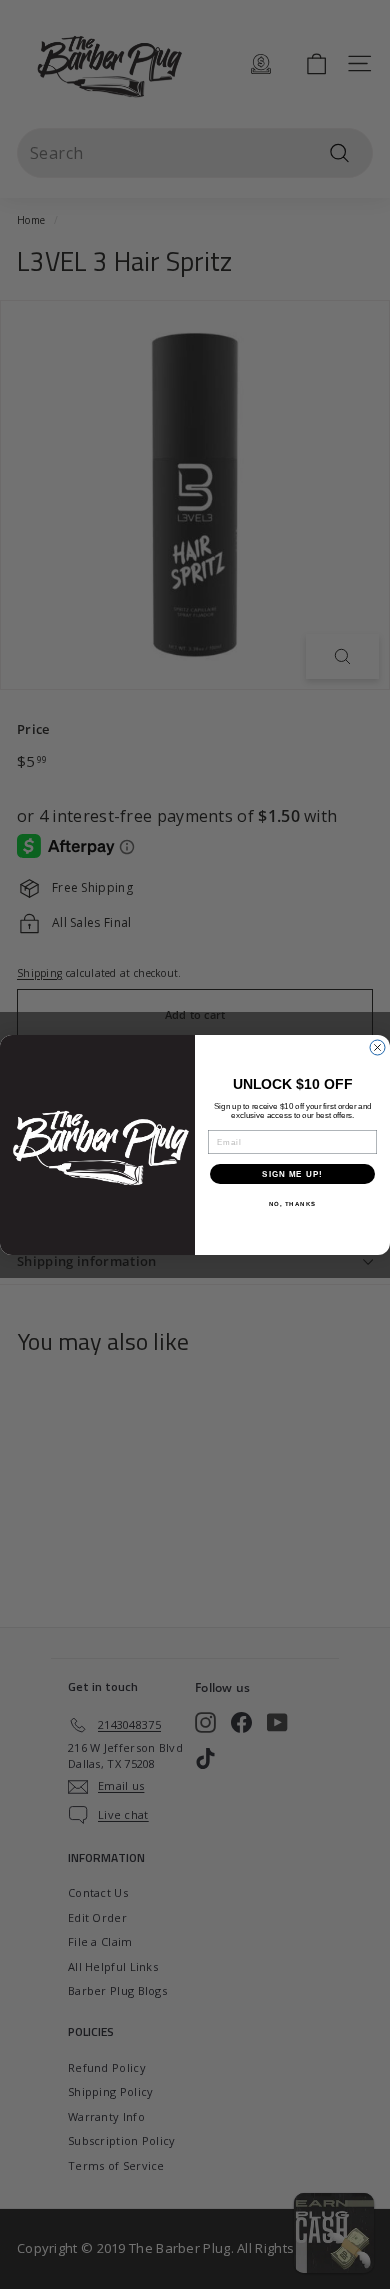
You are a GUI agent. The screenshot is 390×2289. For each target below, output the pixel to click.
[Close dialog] (377, 1047)
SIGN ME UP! (292, 1173)
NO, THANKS (293, 1203)
